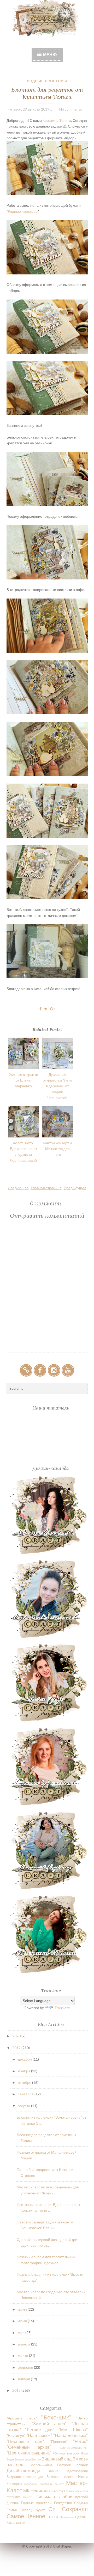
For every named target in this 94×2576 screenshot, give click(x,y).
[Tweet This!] (46, 1009)
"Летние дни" (40, 2430)
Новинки (39, 2491)
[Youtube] (68, 1370)
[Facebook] (40, 1370)
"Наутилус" (16, 2436)
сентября (26, 2094)
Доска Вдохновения (68, 2471)
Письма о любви (54, 2496)
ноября (24, 2071)
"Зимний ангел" (49, 2423)
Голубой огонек (72, 2465)
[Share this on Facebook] (40, 1009)
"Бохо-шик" (56, 2417)
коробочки (31, 2484)
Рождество (63, 2503)
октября (25, 2082)
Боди (84, 2453)
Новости (56, 2491)
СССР (54, 2517)
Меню (50, 54)
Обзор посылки (76, 2491)
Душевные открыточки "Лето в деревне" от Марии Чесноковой (57, 1086)
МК (26, 2491)
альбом (73, 2453)
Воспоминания (41, 2465)
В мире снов (23, 2459)
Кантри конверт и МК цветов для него (57, 1149)
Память (28, 2497)
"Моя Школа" (73, 2430)
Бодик (10, 2459)
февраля (26, 2367)
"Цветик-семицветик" (73, 2448)
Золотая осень (60, 2477)
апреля (24, 2344)
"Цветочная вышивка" (29, 2453)
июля (23, 2309)
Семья (12, 2510)
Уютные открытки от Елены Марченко (23, 1080)
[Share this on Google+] (52, 1009)
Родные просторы (47, 81)
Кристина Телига (56, 120)
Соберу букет (32, 2510)
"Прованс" (58, 2442)
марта (23, 2356)
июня (23, 2321)
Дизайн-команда (23, 2471)
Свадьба (81, 2503)
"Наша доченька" (70, 2435)
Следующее (18, 1188)
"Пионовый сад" (25, 2441)
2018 (17, 2390)
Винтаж (36, 2459)
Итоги (83, 2477)
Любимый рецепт (52, 2484)
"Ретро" (80, 2441)
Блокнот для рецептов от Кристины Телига (47, 93)
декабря (25, 2059)
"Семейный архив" (29, 2447)
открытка (14, 2497)
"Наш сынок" (39, 2435)
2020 (17, 2036)
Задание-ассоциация (25, 2477)
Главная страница (46, 1188)
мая (22, 2333)
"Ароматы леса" (22, 2418)
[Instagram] (54, 1370)
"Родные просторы (22, 211)
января (24, 2379)
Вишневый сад (57, 2459)
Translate (62, 2008)
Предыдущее (75, 1188)
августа (24, 2106)
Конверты (14, 2484)
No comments (71, 109)
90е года (59, 2453)
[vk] (26, 1370)
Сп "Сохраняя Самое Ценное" (47, 2512)
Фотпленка (67, 2517)
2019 (17, 2048)
